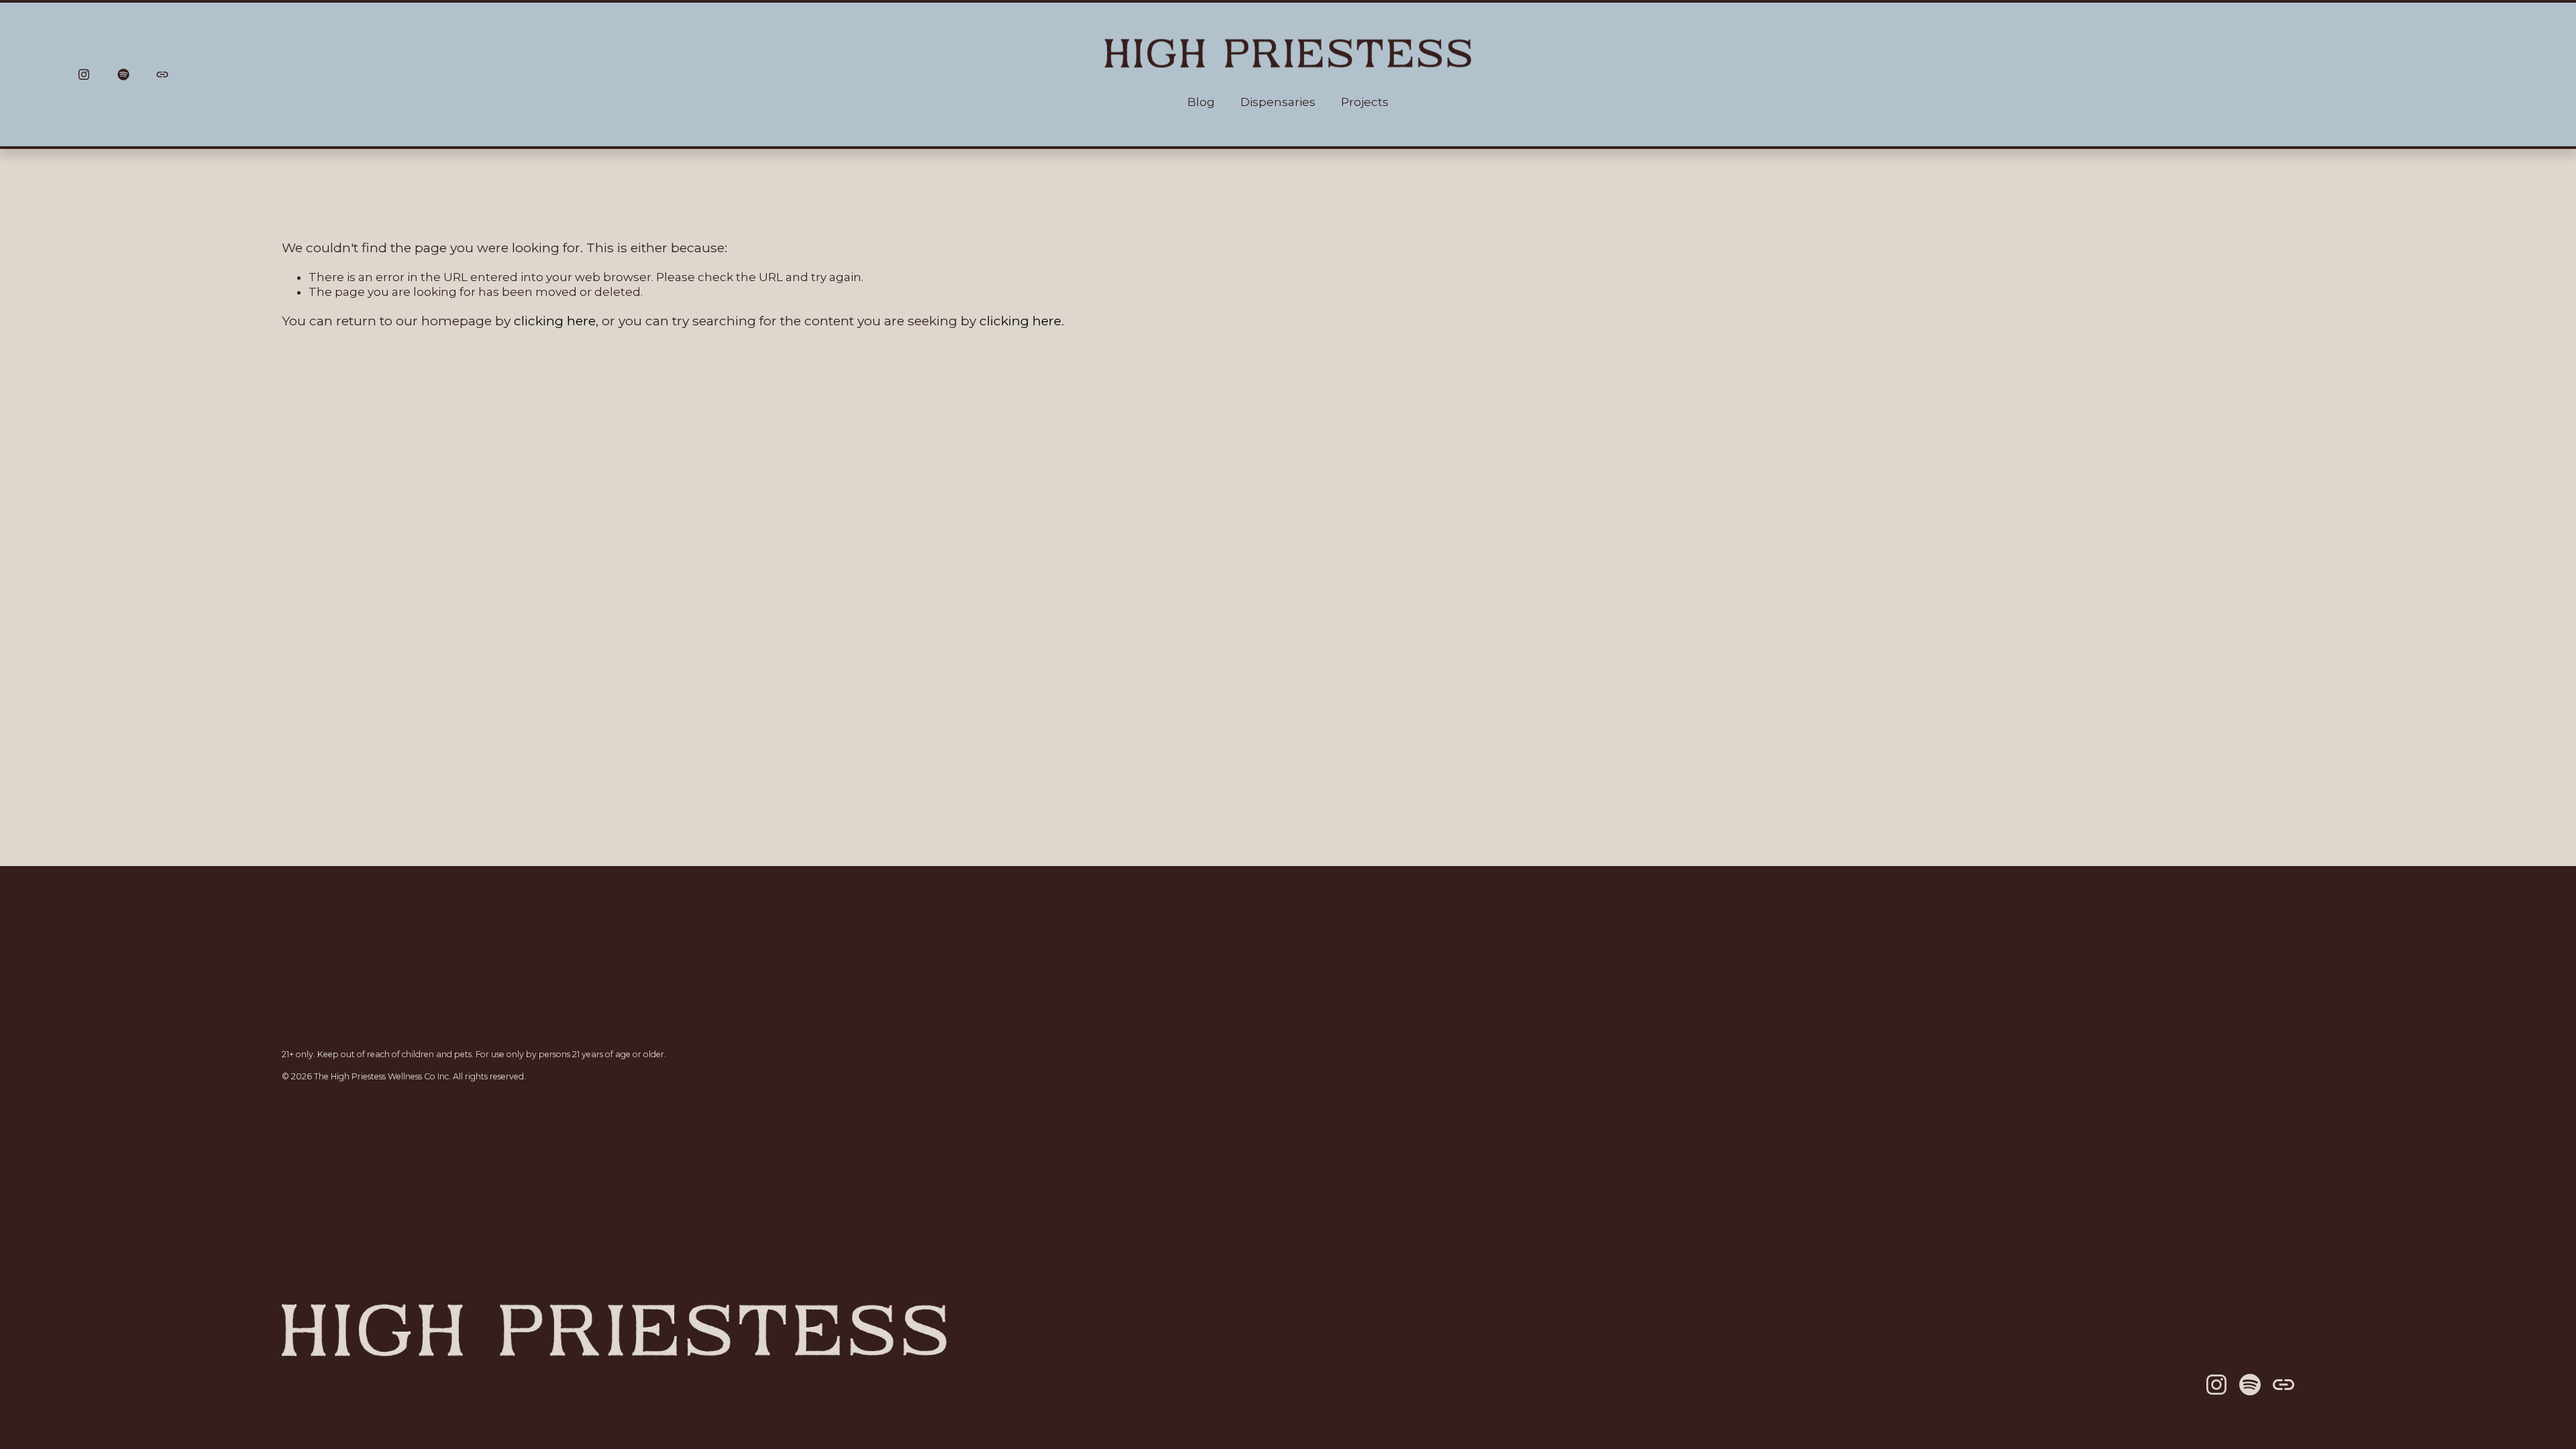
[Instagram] (84, 74)
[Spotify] (123, 74)
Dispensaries (1278, 102)
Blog (1201, 102)
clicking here (555, 321)
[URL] (162, 74)
